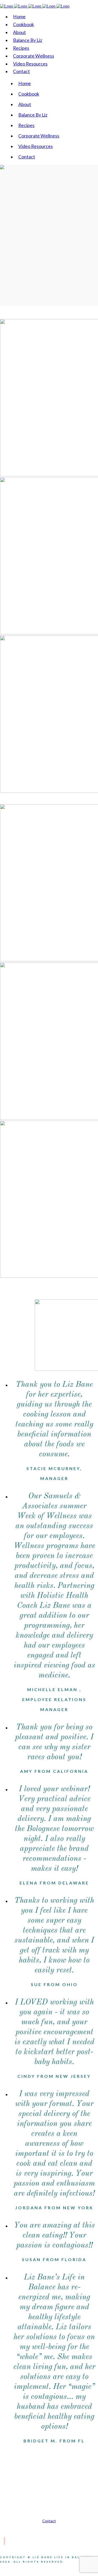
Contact (49, 2521)
